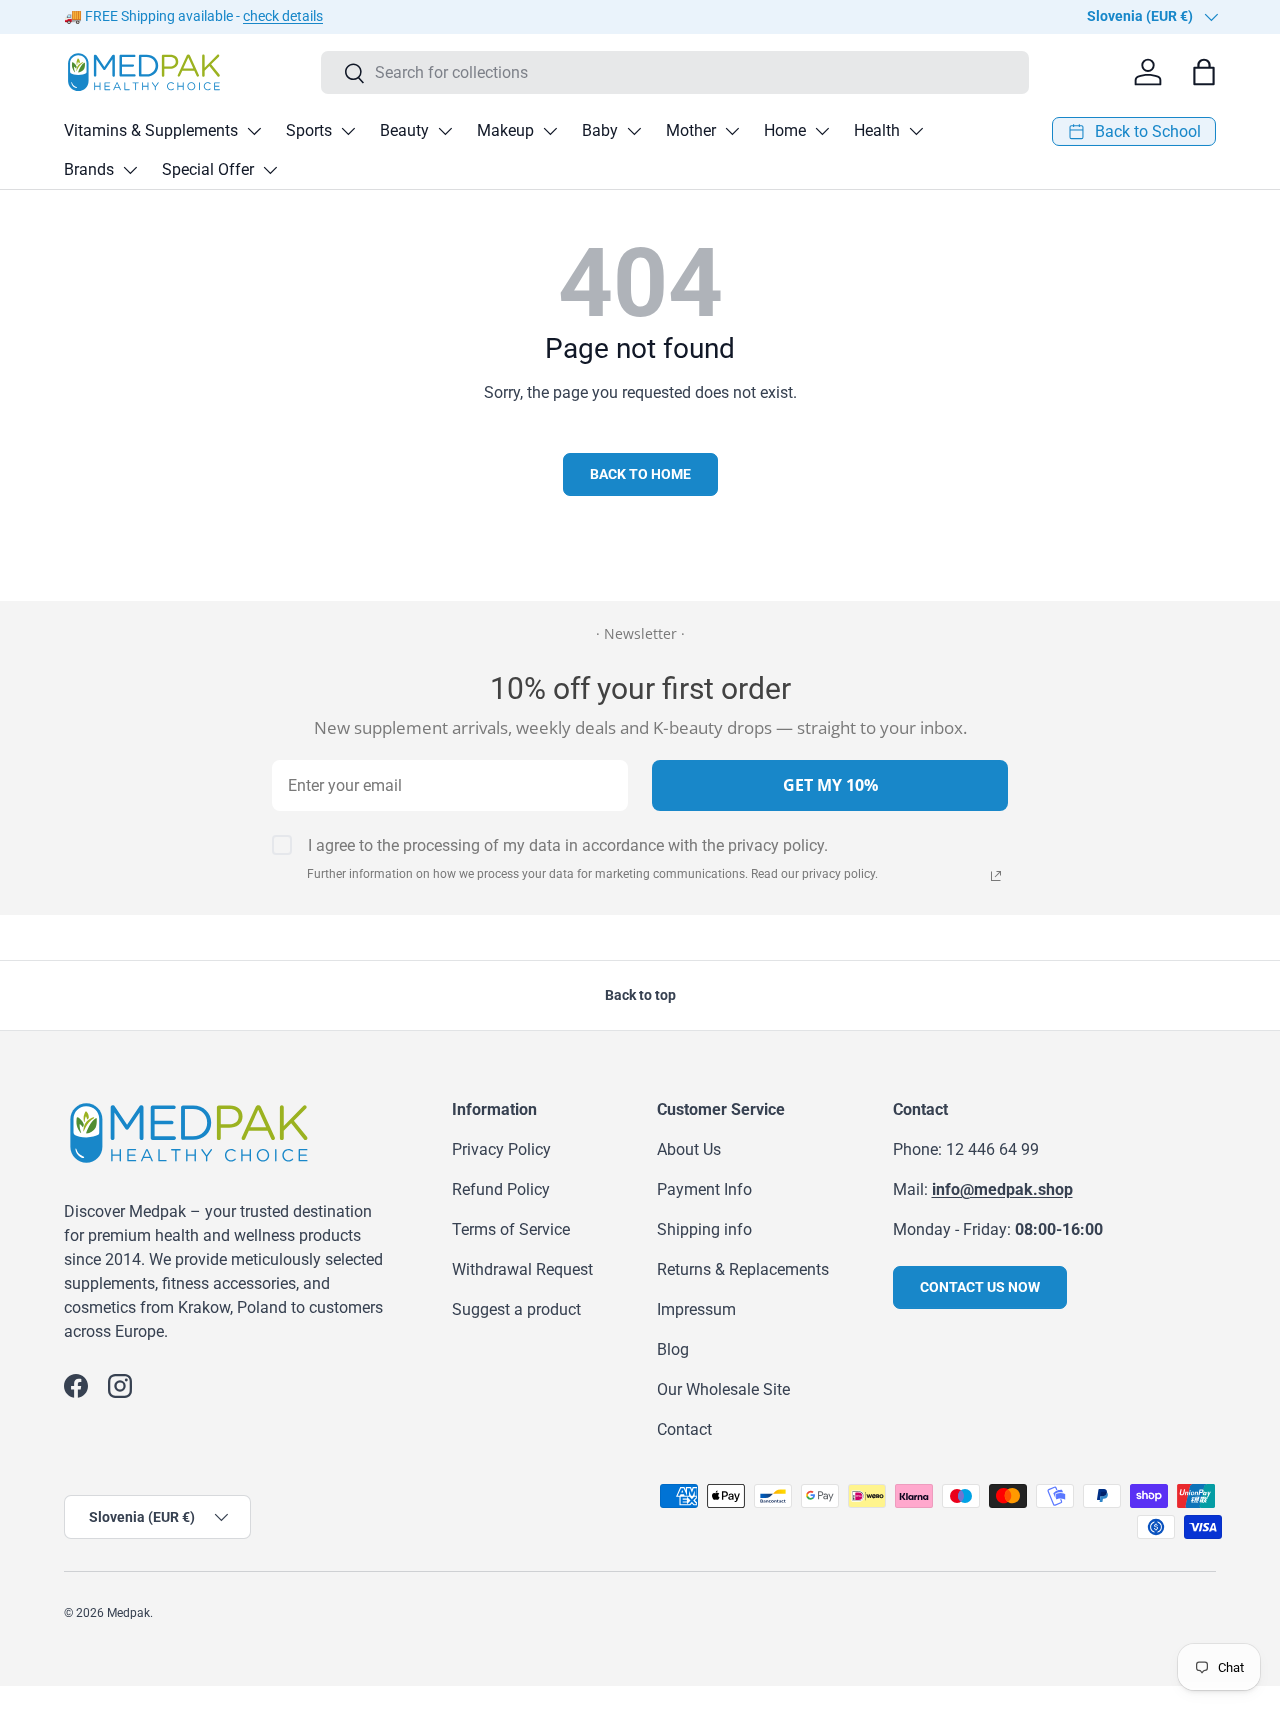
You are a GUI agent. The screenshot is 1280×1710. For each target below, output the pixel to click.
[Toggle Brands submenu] (130, 170)
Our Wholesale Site (723, 1389)
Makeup (505, 130)
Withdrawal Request (522, 1269)
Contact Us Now (980, 1287)
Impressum (696, 1309)
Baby (600, 130)
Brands (89, 169)
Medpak (128, 1613)
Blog (673, 1349)
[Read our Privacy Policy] (996, 876)
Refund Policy (501, 1189)
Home (785, 130)
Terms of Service (511, 1229)
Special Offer (208, 169)
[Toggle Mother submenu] (732, 131)
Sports (309, 130)
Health (877, 130)
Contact (684, 1429)
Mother (691, 130)
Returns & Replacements (743, 1269)
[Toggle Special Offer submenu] (270, 170)
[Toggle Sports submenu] (348, 131)
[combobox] (675, 72)
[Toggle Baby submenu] (634, 131)
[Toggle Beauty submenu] (445, 131)
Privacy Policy (501, 1149)
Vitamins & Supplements (151, 130)
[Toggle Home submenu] (822, 131)
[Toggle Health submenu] (916, 131)
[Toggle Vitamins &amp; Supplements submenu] (254, 131)
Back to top (640, 995)
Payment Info (704, 1189)
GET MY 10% (830, 785)
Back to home (640, 474)
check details (283, 16)
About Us (689, 1149)
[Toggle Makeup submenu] (550, 131)
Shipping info (704, 1229)
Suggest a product (516, 1309)
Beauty (404, 130)
